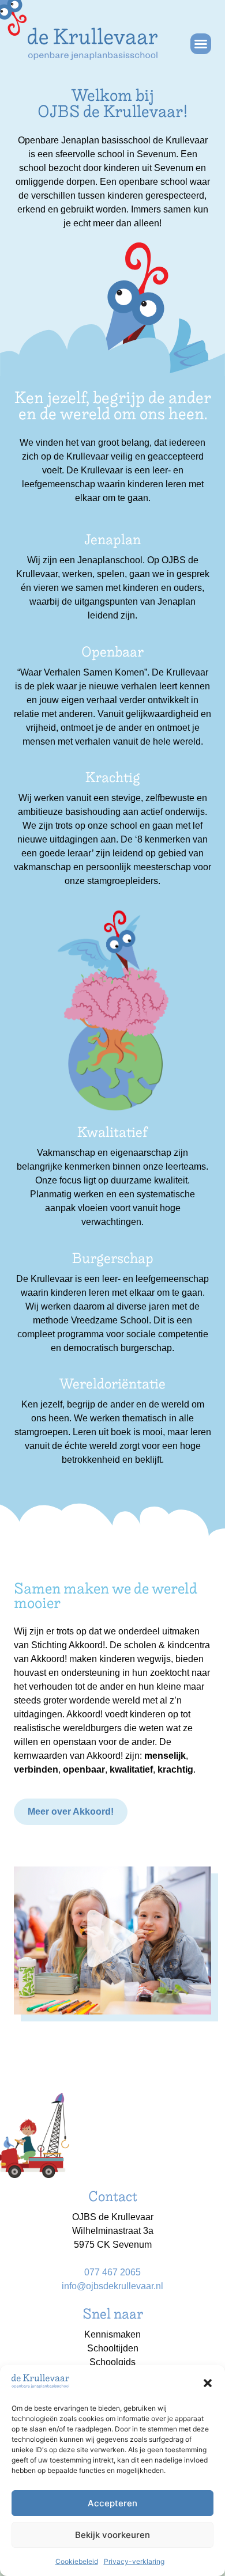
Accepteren (112, 2503)
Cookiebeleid (77, 2561)
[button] (208, 2383)
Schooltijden (113, 2348)
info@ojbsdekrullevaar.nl (112, 2286)
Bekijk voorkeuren (112, 2535)
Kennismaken (112, 2334)
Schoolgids (112, 2362)
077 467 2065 (112, 2272)
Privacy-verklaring (134, 2561)
